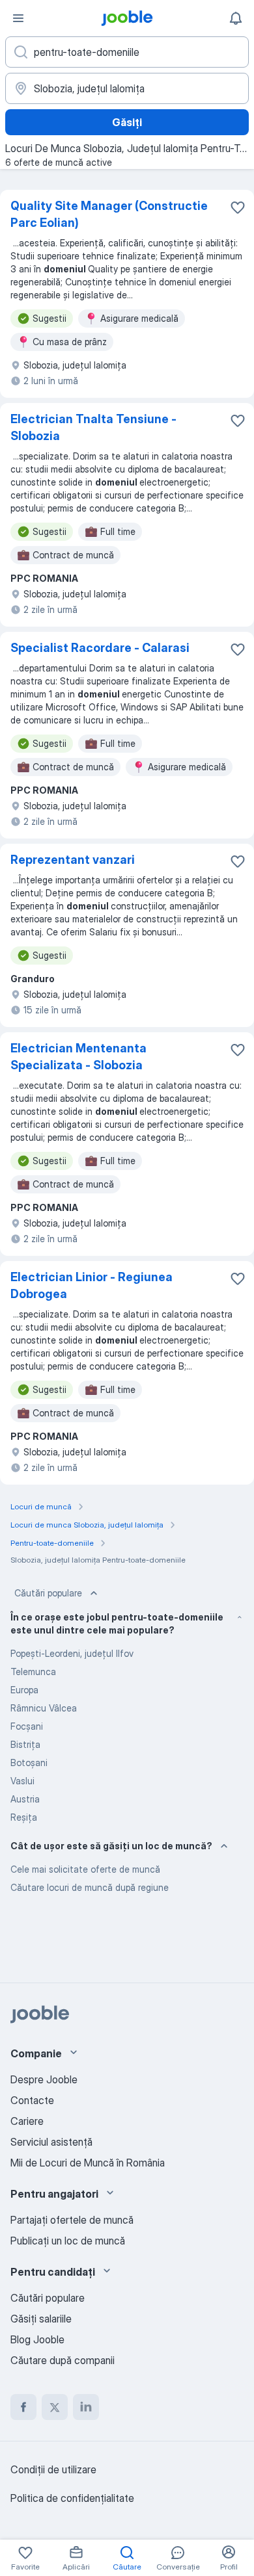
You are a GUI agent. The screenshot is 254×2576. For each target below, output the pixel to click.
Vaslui (22, 1781)
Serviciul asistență (51, 2142)
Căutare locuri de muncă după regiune (90, 1887)
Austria (25, 1799)
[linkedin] (86, 2407)
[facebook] (23, 2407)
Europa (24, 1690)
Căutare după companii (63, 2360)
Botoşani (29, 1763)
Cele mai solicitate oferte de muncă (85, 1869)
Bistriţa (25, 1744)
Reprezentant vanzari (73, 860)
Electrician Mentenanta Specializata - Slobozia (78, 1057)
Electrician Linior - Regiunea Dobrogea (92, 1285)
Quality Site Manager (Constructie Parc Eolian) (109, 214)
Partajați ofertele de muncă (72, 2220)
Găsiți (127, 122)
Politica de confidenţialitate (72, 2498)
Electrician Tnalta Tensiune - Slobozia (93, 427)
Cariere (27, 2121)
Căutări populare (48, 1593)
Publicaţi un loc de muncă (68, 2241)
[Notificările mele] (236, 18)
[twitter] (55, 2407)
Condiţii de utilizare (53, 2469)
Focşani (27, 1726)
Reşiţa (24, 1817)
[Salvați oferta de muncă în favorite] (238, 207)
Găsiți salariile (41, 2319)
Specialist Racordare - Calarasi (100, 648)
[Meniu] (18, 18)
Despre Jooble (44, 2079)
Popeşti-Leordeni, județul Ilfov (72, 1653)
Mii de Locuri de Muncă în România (88, 2163)
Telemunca (33, 1672)
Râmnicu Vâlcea (44, 1708)
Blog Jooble (37, 2339)
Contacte (32, 2100)
